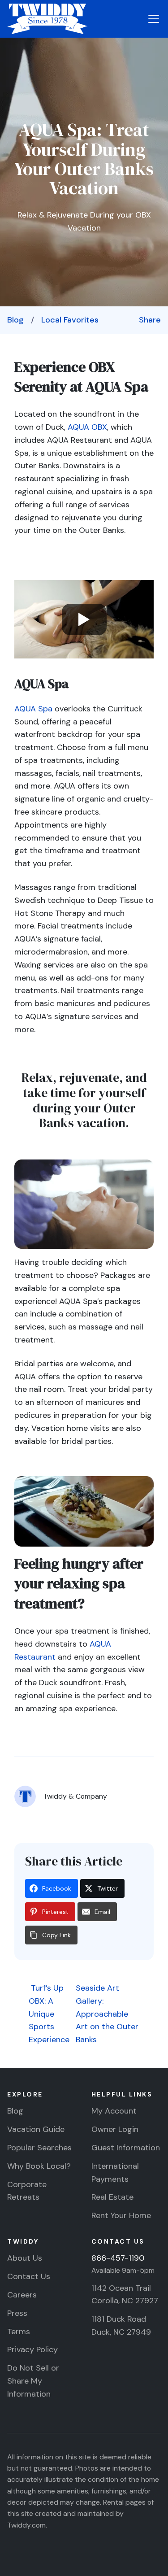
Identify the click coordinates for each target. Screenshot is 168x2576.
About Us (25, 2258)
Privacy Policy (32, 2349)
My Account (114, 2111)
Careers (22, 2295)
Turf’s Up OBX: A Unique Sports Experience (49, 2014)
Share (150, 320)
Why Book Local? (39, 2166)
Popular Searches (39, 2148)
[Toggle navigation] (154, 19)
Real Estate (112, 2197)
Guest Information (126, 2148)
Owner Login (115, 2129)
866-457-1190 (118, 2258)
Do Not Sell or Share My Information (33, 2381)
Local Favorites (70, 320)
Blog (15, 320)
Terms (19, 2332)
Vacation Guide (36, 2129)
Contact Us (29, 2276)
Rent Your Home (121, 2215)
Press (17, 2313)
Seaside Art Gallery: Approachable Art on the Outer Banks (107, 2014)
